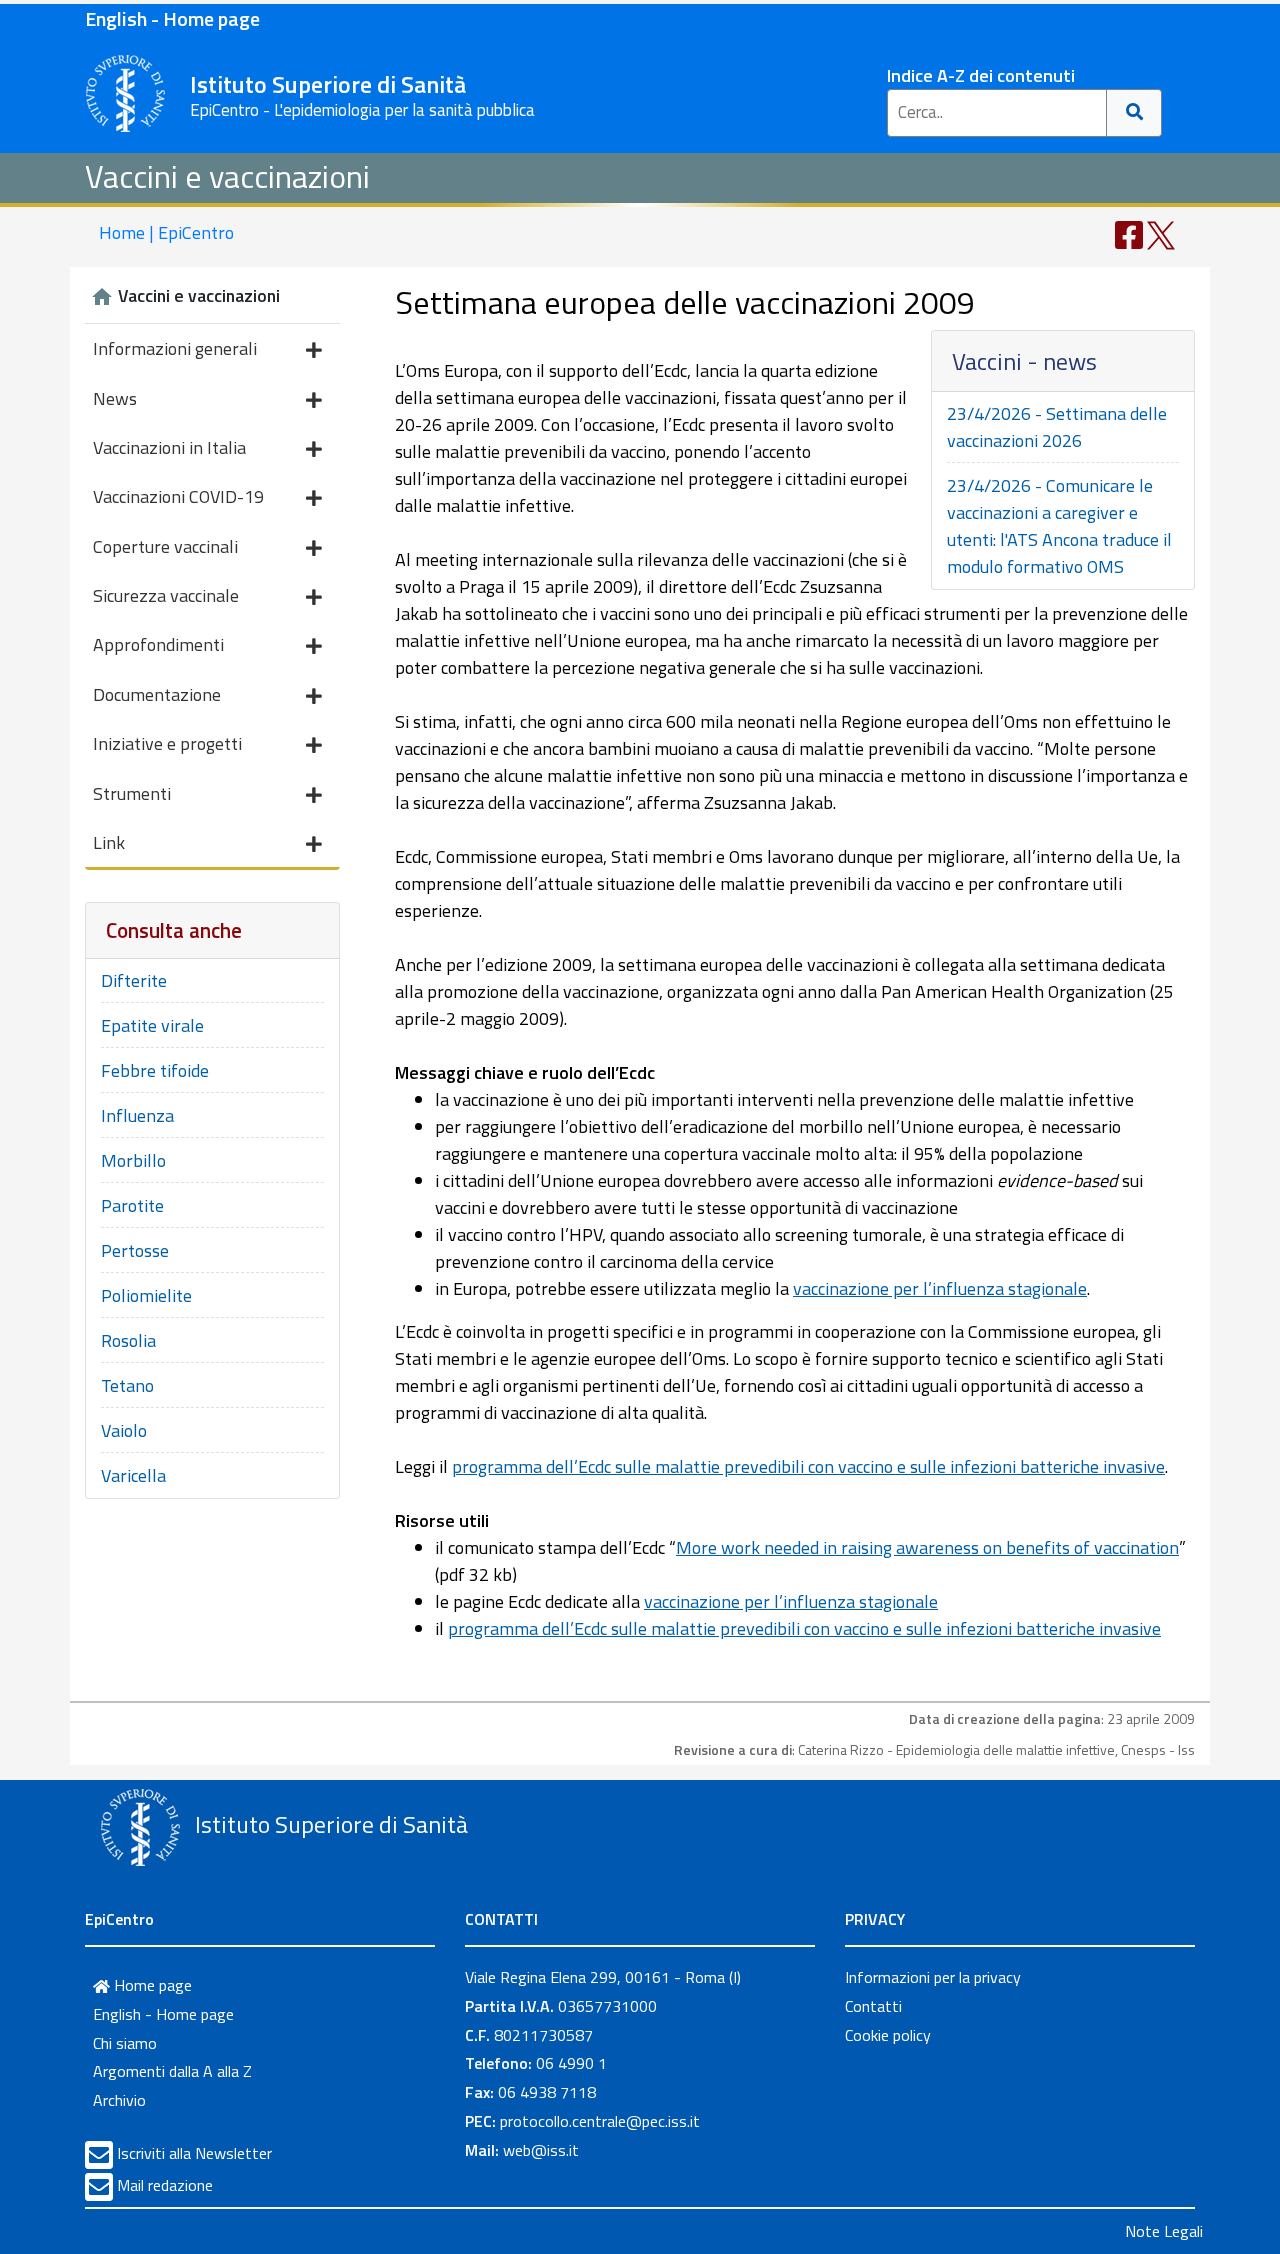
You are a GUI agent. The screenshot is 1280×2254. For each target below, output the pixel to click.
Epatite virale (152, 1025)
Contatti (873, 2006)
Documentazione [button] (157, 694)
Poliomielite (146, 1295)
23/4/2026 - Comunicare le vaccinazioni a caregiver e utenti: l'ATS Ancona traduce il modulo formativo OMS (1059, 526)
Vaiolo (124, 1430)
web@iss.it (541, 2150)
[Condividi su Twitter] (1161, 233)
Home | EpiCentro (166, 232)
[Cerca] (1134, 113)
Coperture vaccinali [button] (165, 546)
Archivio (119, 2100)
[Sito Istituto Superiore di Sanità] (140, 1827)
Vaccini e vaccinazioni (227, 176)
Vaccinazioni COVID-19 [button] (178, 496)
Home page (151, 1985)
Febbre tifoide (155, 1070)
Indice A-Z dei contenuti (981, 75)
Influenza (137, 1115)
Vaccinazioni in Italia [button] (169, 447)
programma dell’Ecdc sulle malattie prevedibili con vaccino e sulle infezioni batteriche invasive (808, 1466)
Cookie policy (888, 2035)
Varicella (133, 1475)
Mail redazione (165, 2185)
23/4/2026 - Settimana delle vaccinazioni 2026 (1057, 427)
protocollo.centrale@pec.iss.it (600, 2121)
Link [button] (109, 842)
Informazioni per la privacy (933, 1977)
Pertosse (135, 1250)
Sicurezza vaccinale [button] (166, 595)
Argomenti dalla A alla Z (172, 2071)
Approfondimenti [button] (158, 644)
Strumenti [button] (132, 793)
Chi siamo (125, 2043)
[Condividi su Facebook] (1129, 233)
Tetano (127, 1385)
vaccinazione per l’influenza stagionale (940, 1288)
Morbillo (133, 1160)
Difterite (134, 980)
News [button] (115, 398)
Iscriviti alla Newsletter (194, 2153)
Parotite (132, 1205)
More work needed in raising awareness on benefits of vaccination (927, 1547)
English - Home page (172, 18)
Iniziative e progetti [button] (167, 743)
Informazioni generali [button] (175, 348)
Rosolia (128, 1340)
